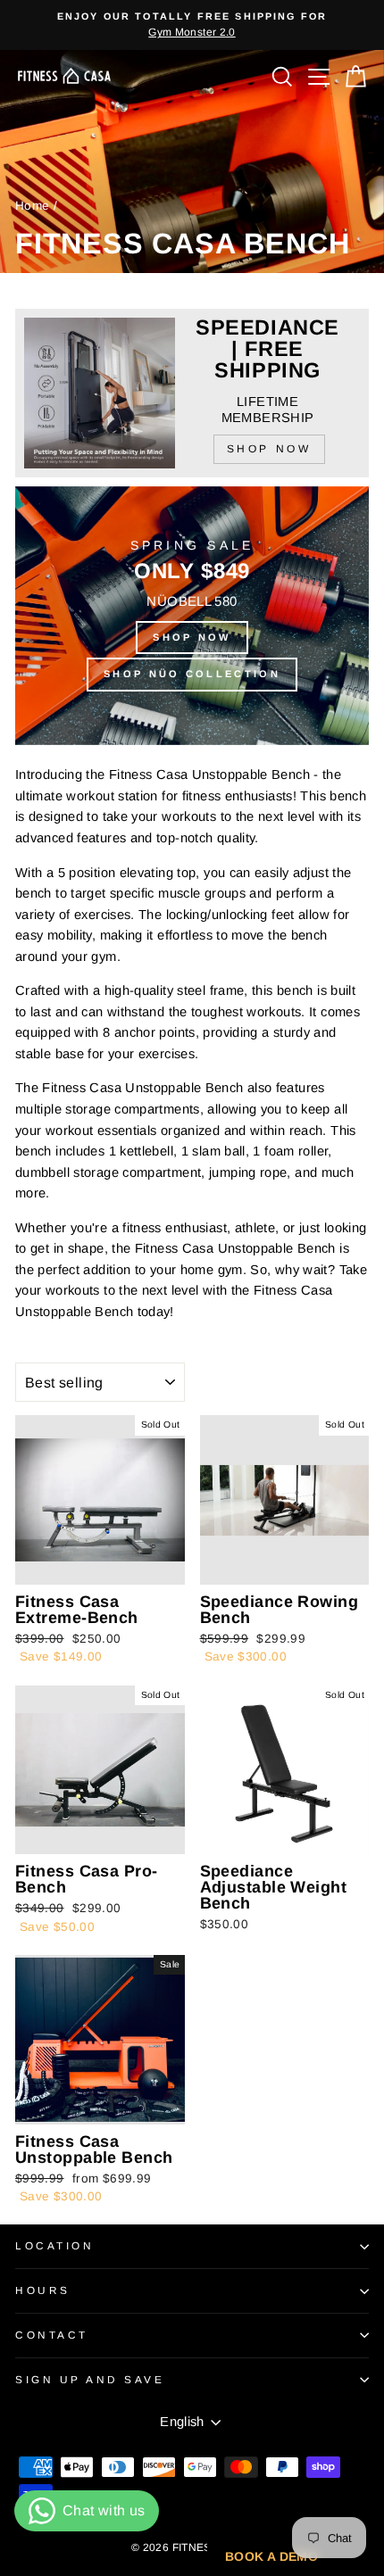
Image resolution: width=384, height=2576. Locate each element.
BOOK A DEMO (271, 2556)
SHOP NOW (192, 637)
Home (32, 206)
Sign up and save (90, 2379)
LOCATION (54, 2245)
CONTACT (52, 2335)
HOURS (43, 2290)
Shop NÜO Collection (192, 674)
